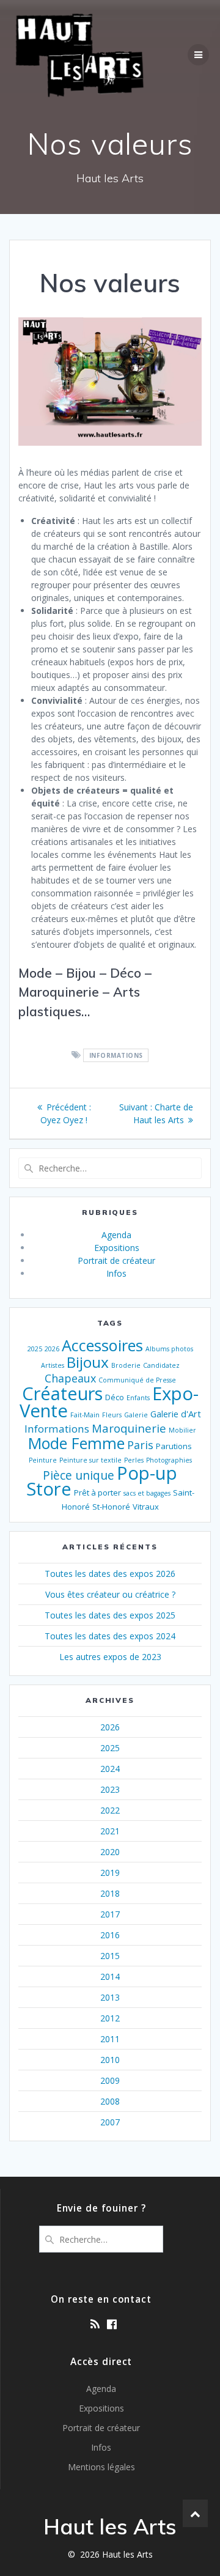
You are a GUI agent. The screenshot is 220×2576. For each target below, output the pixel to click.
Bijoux (88, 1362)
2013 (110, 1997)
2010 (110, 2060)
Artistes (53, 1365)
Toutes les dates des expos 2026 (110, 1574)
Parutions (174, 1446)
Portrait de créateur (116, 1260)
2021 (110, 1831)
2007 (110, 2122)
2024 (110, 1769)
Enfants (138, 1398)
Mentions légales (101, 2467)
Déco (115, 1397)
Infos (116, 1273)
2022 (110, 1810)
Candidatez (161, 1365)
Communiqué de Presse (137, 1380)
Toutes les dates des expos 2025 (110, 1615)
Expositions (117, 1248)
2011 (110, 2039)
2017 (110, 1914)
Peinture (43, 1460)
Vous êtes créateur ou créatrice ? (110, 1594)
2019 (110, 1873)
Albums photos (169, 1349)
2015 (110, 1956)
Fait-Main (85, 1415)
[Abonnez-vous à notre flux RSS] (95, 2324)
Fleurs (112, 1415)
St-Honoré (111, 1507)
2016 (110, 1935)
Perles (134, 1460)
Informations (116, 1055)
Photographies (169, 1460)
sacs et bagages (147, 1493)
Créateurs (62, 1393)
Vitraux (146, 1507)
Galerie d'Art (176, 1414)
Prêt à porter (97, 1493)
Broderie (126, 1365)
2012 (110, 2018)
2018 (110, 1893)
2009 (110, 2080)
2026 (52, 1349)
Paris (140, 1445)
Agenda (116, 1235)
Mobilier (182, 1430)
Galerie (136, 1415)
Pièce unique (79, 1475)
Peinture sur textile (90, 1460)
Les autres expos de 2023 (110, 1657)
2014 (110, 1976)
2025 (35, 1349)
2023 (110, 1789)
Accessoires (102, 1345)
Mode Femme (76, 1443)
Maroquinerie (129, 1428)
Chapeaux (70, 1378)
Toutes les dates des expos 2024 (110, 1636)
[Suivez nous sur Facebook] (112, 2324)
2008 (110, 2101)
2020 (110, 1852)
